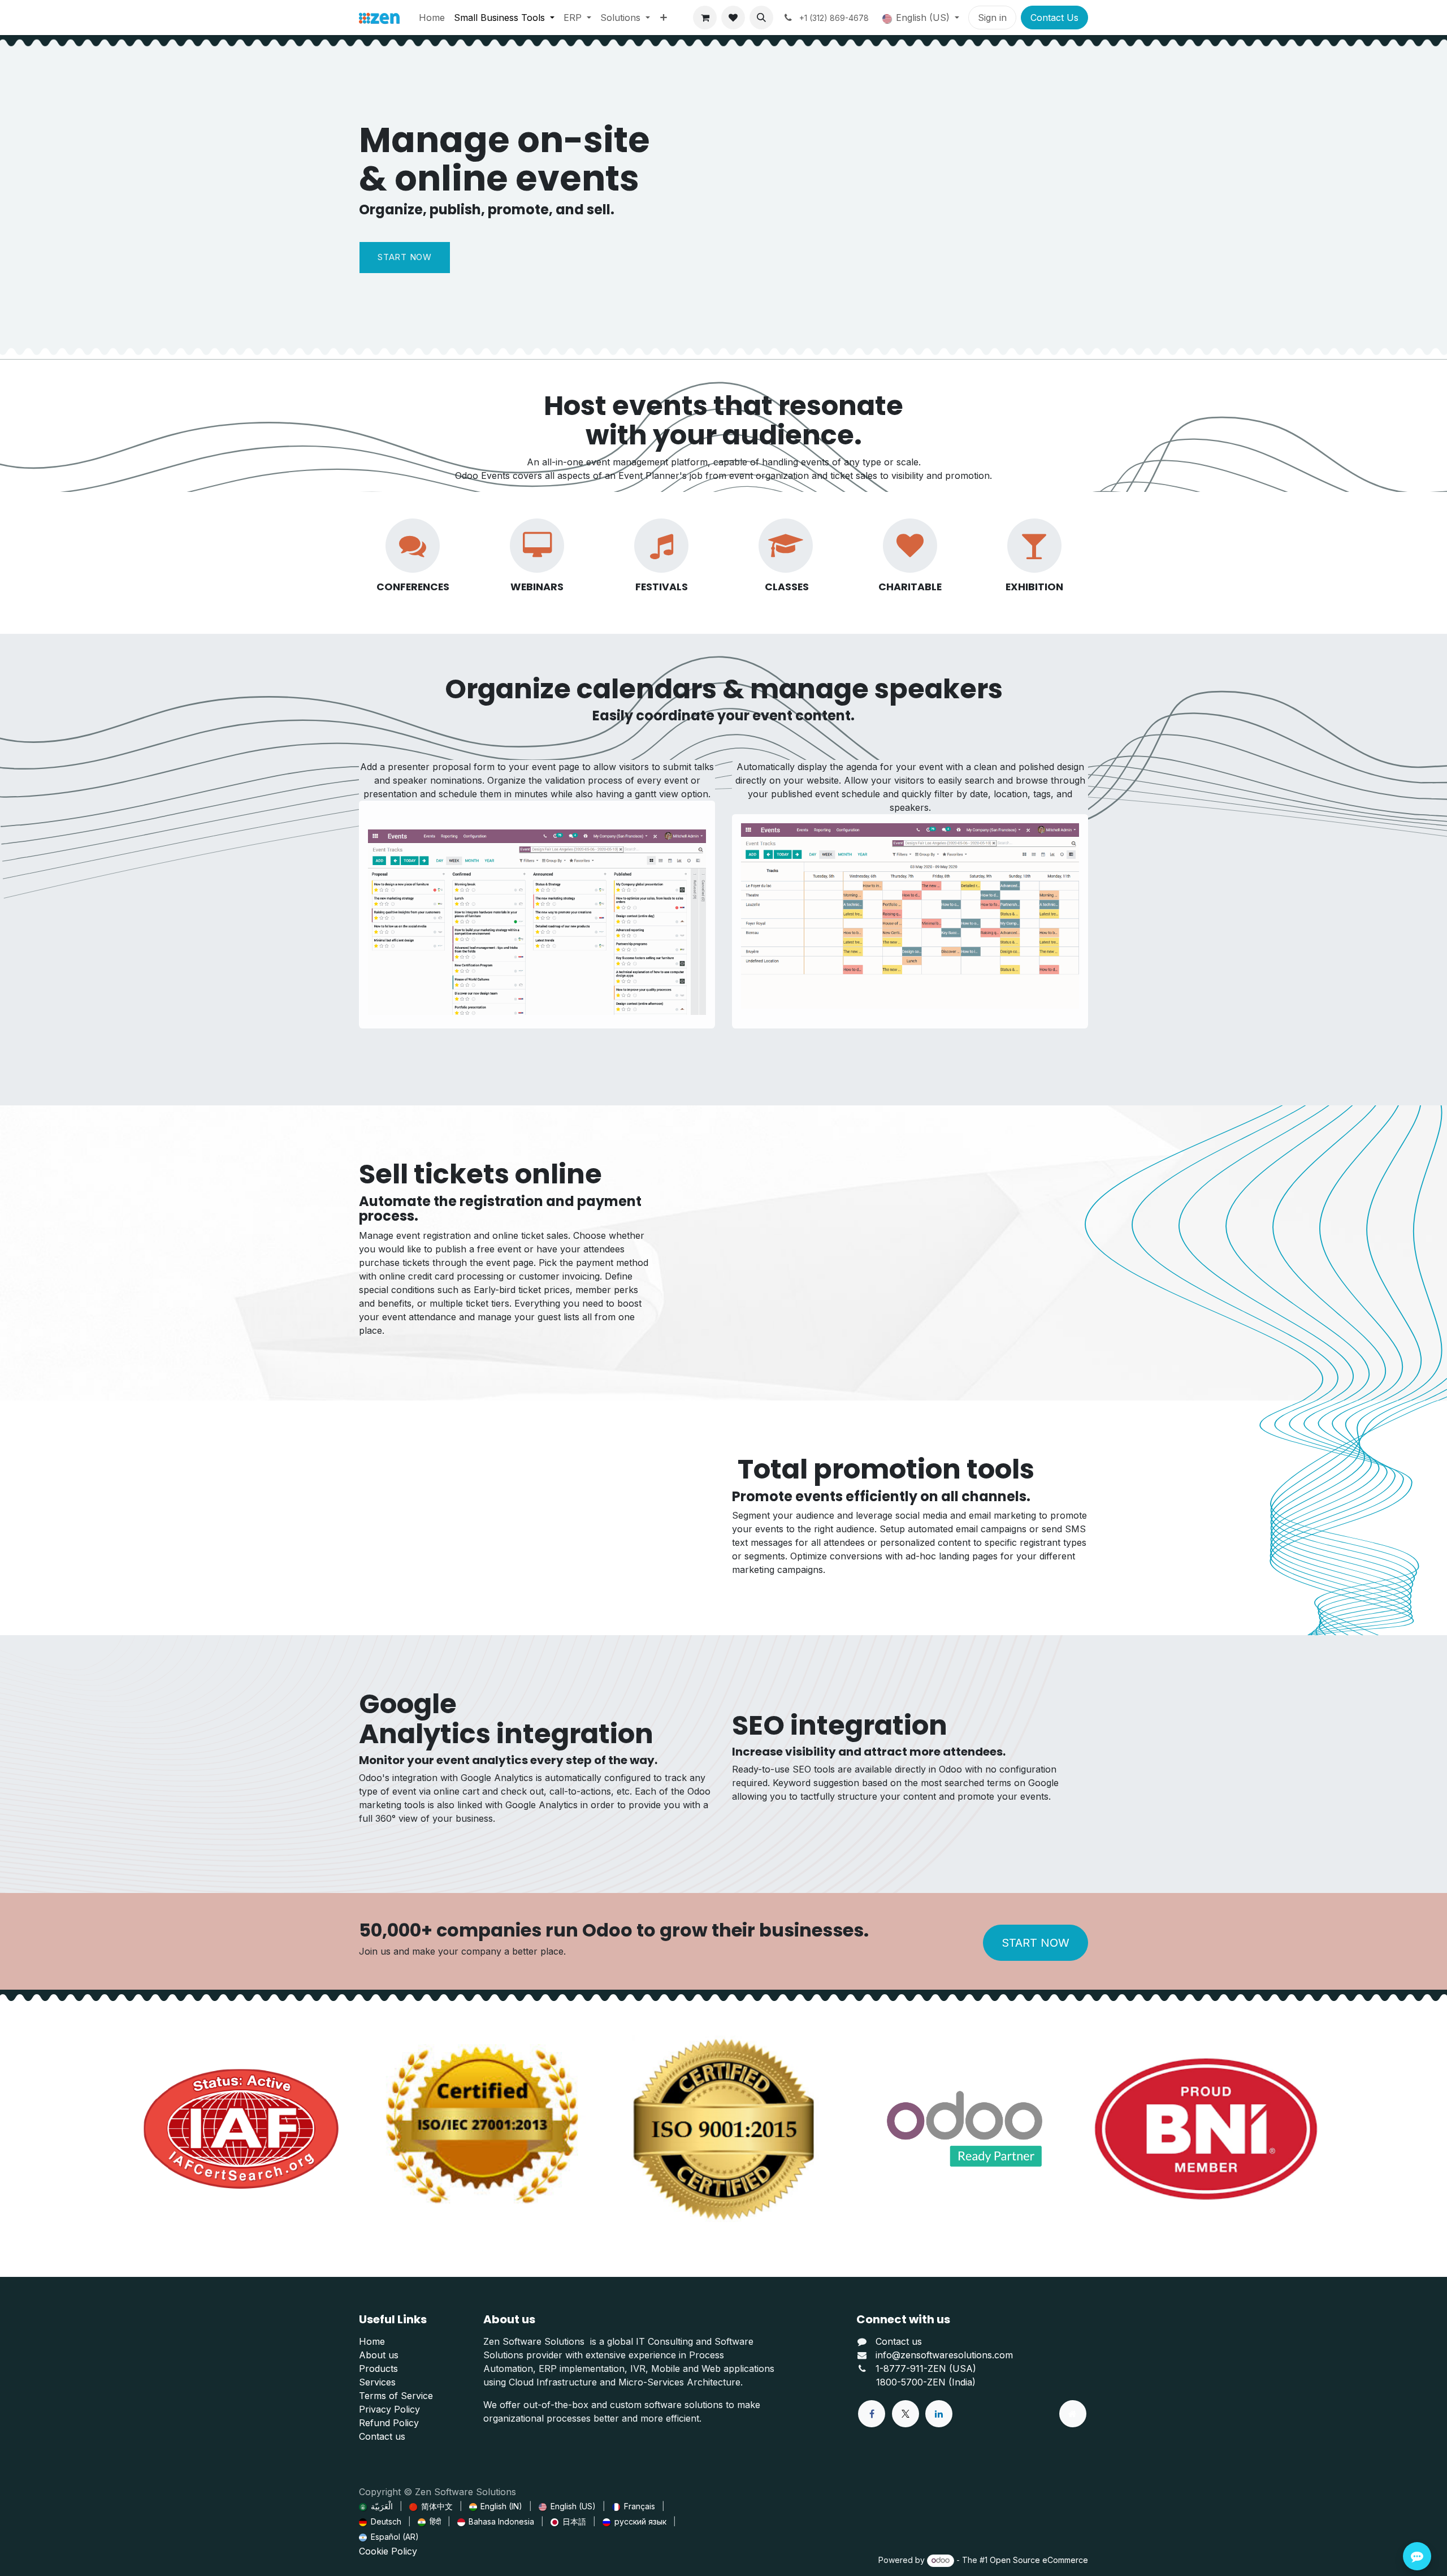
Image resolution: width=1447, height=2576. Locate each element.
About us (379, 2355)
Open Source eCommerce (1039, 2560)
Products (378, 2368)
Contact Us (1054, 18)
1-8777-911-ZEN (912, 2368)
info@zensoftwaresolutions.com (944, 2355)
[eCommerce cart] (705, 18)
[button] (761, 18)
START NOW (1036, 1943)
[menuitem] (432, 18)
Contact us (382, 2436)
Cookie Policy (388, 2551)
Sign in (992, 18)
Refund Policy (389, 2423)
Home (372, 2341)
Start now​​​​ (405, 257)
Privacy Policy (389, 2409)
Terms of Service (396, 2396)
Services (377, 2382)
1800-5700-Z (904, 2382)
